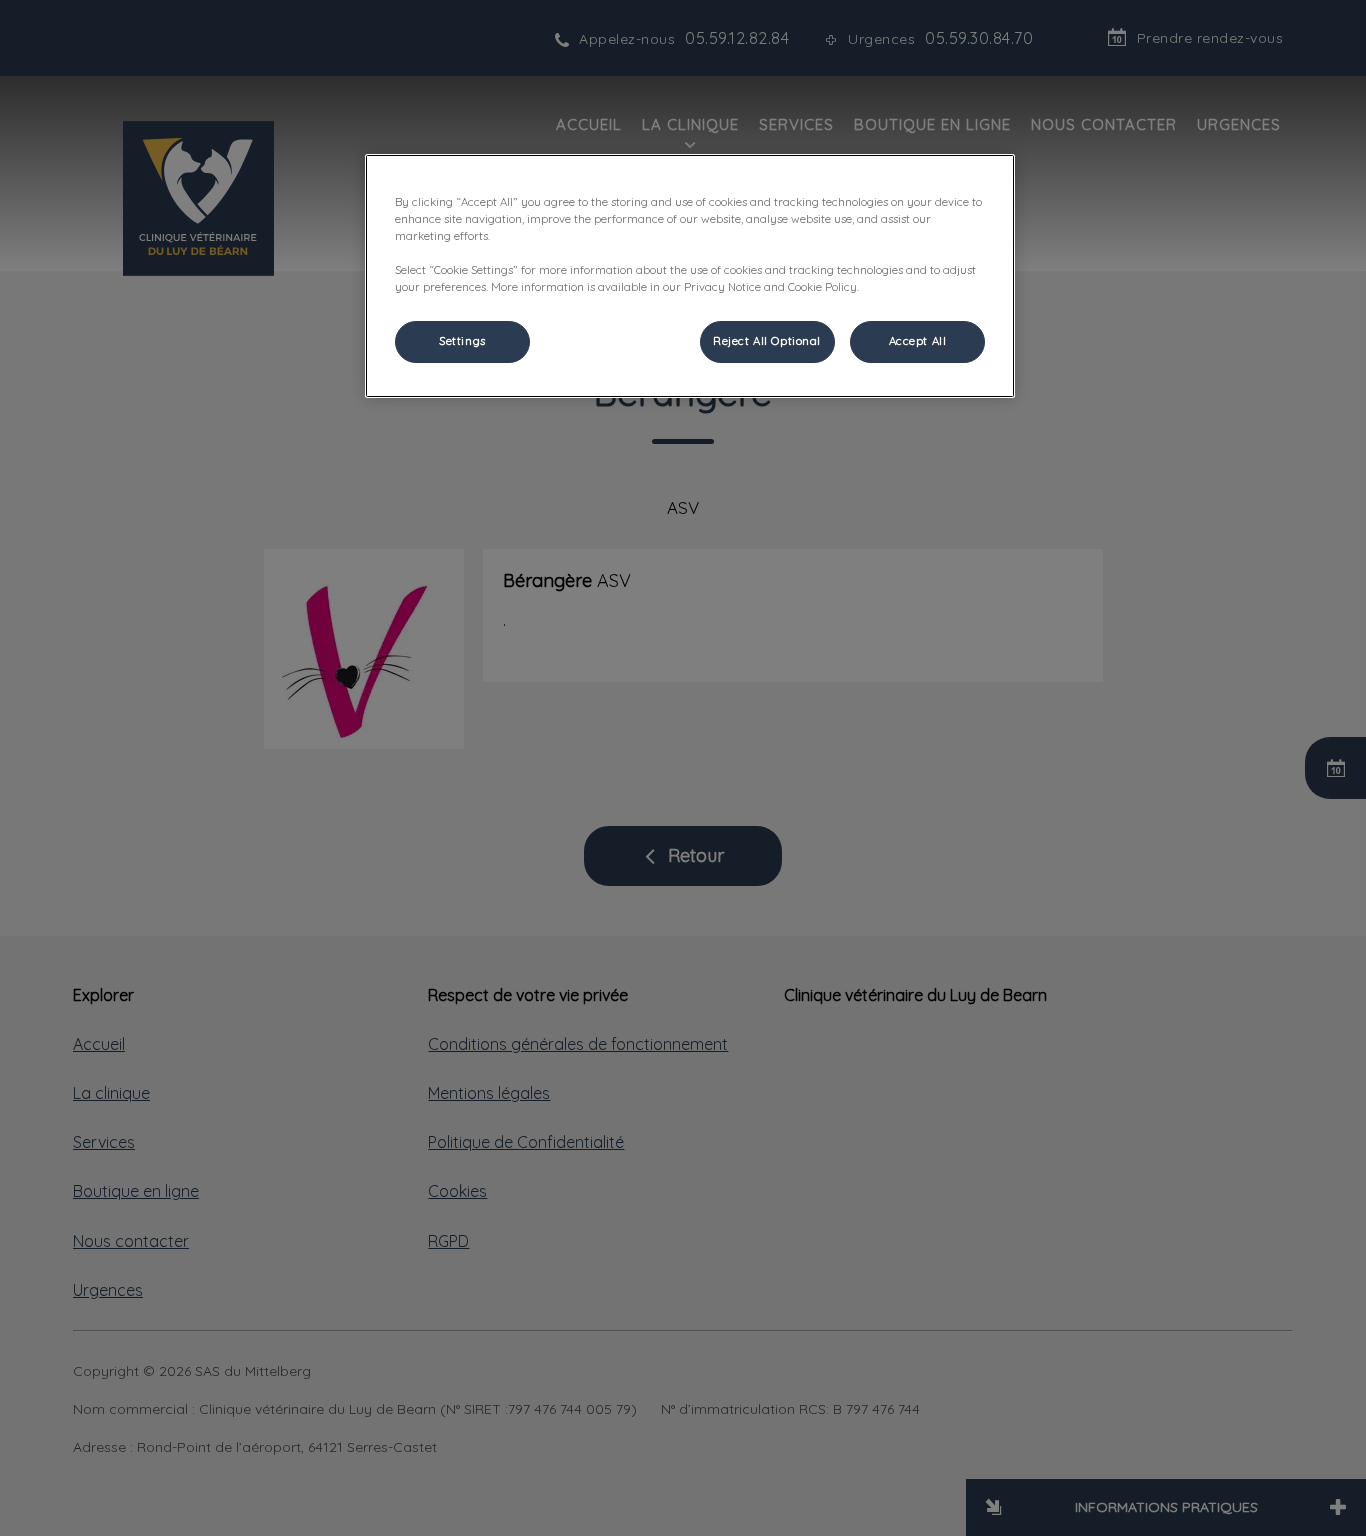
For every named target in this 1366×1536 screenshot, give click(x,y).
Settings (462, 341)
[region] (690, 276)
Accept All (918, 341)
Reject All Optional (767, 341)
